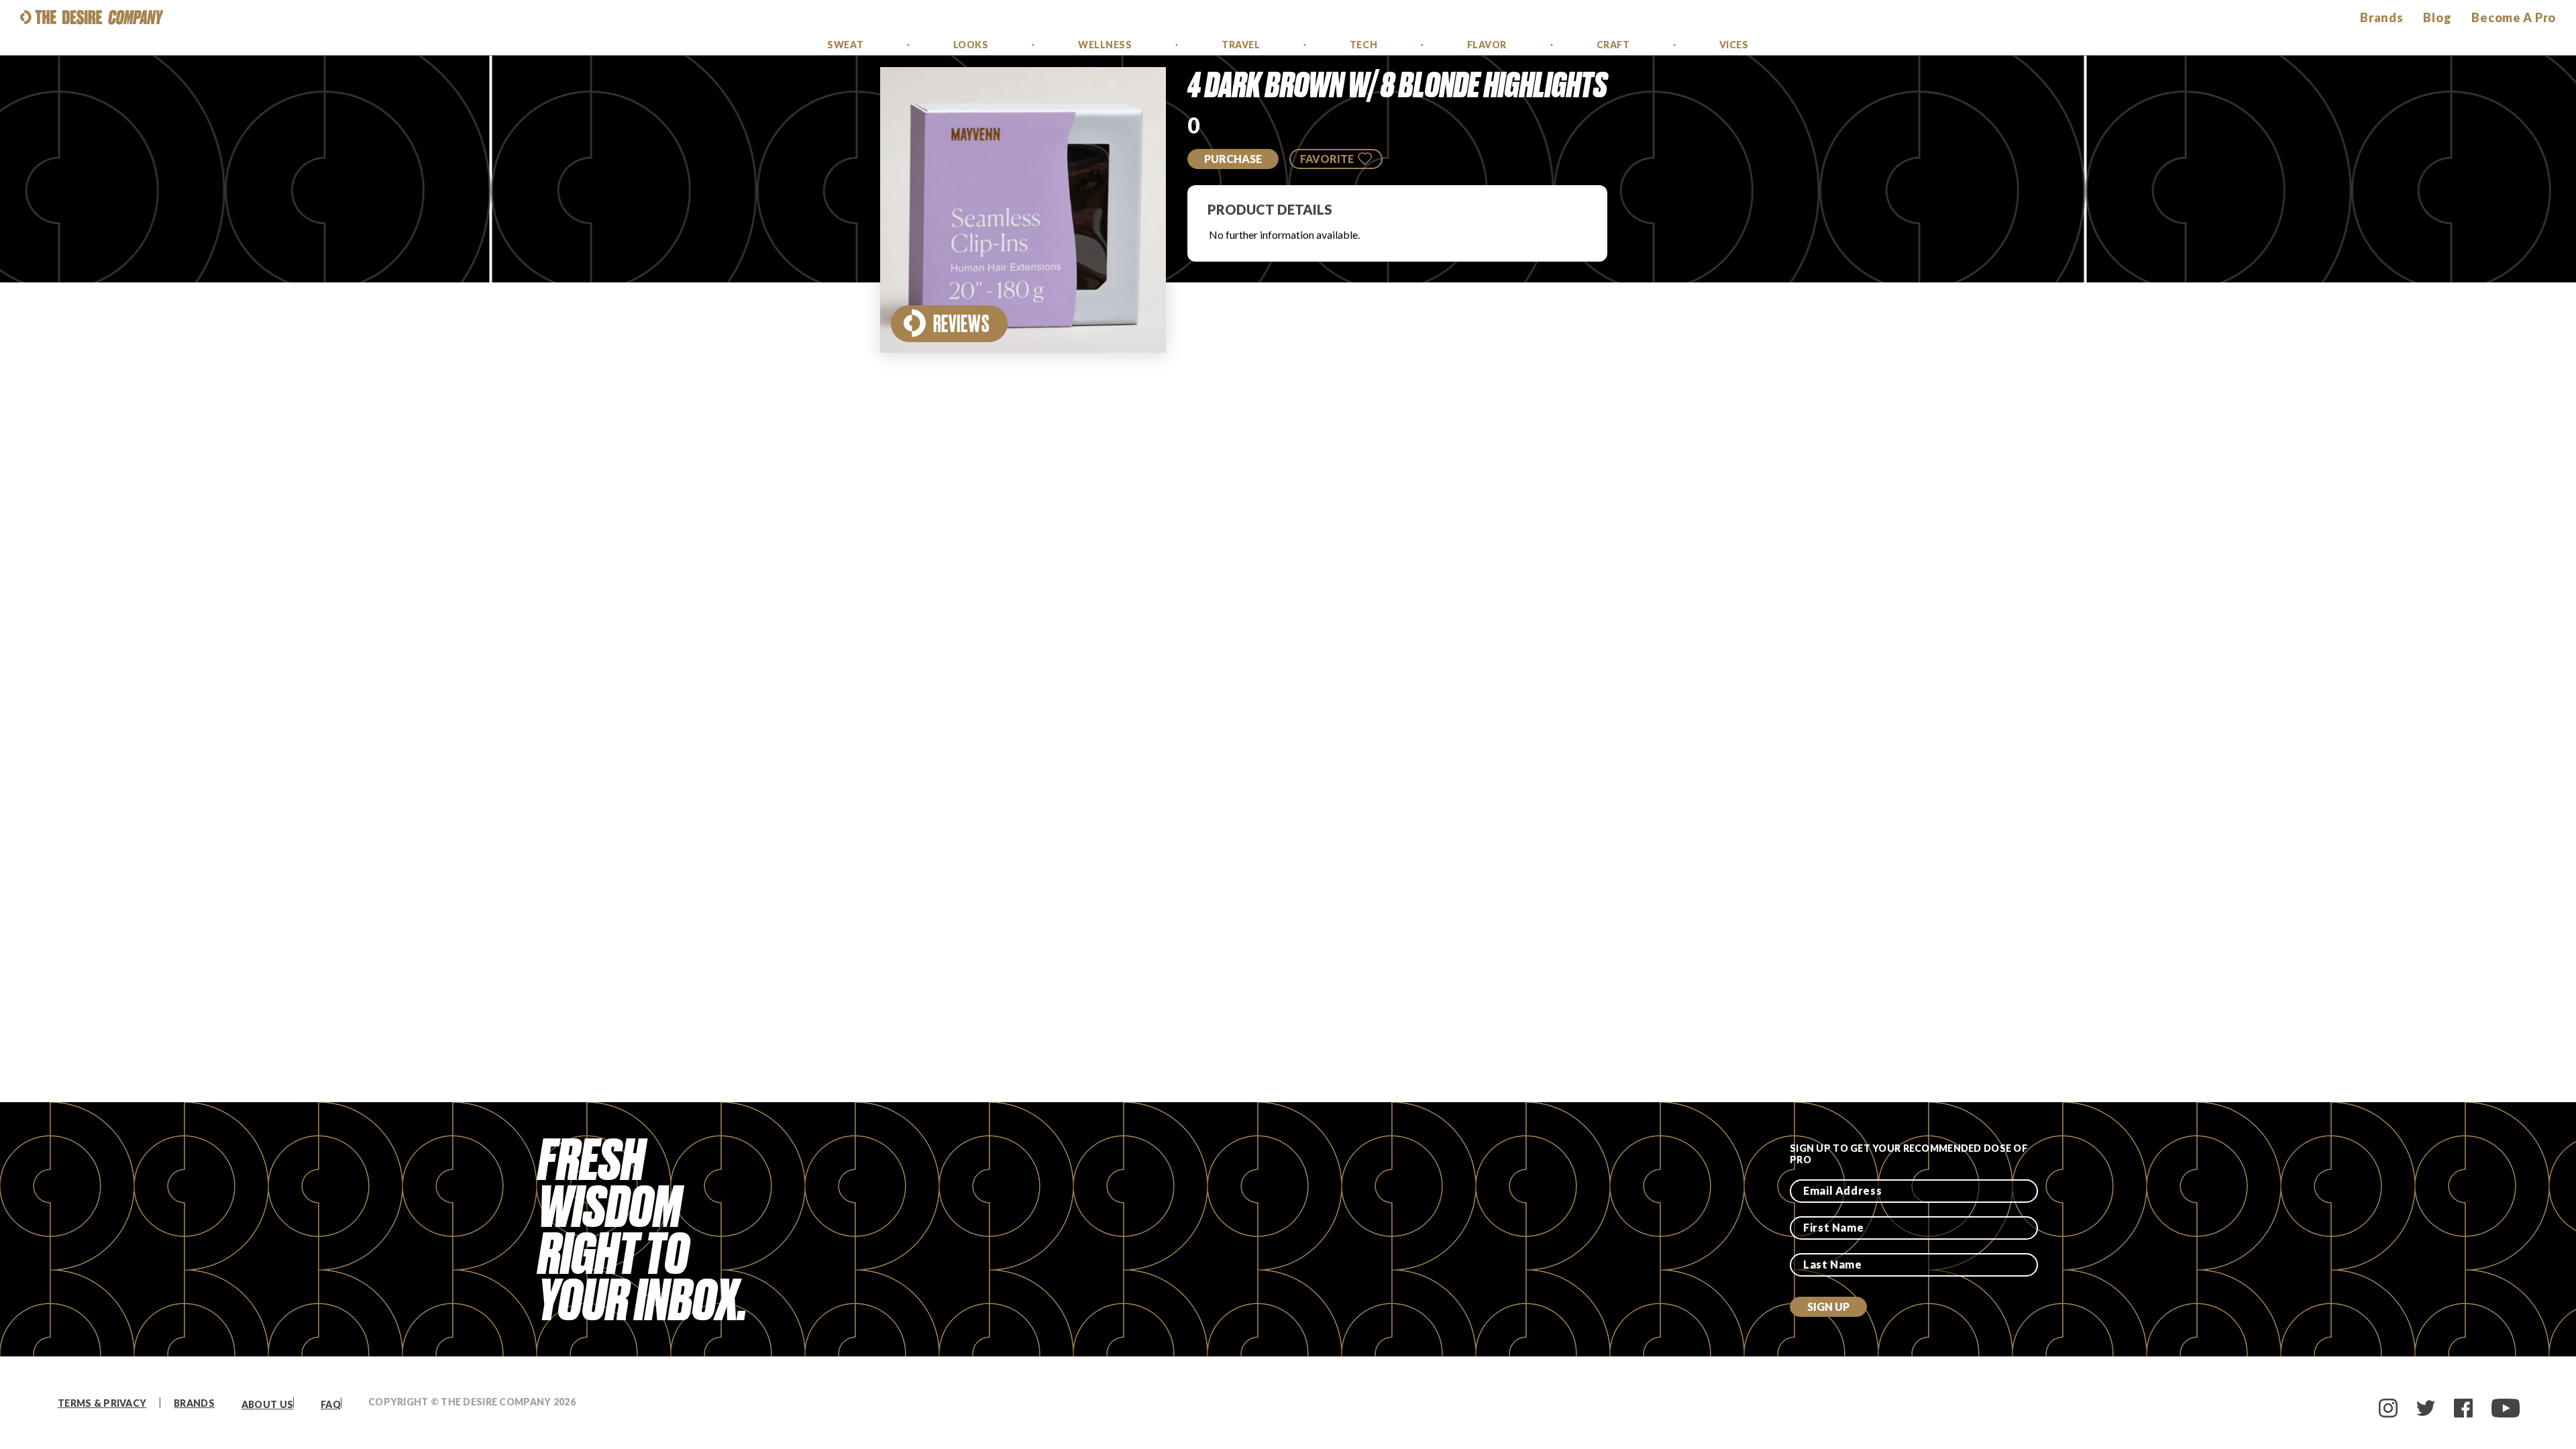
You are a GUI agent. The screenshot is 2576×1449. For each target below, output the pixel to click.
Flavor (1487, 45)
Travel (1241, 45)
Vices (1734, 45)
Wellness (1105, 45)
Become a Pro (2514, 17)
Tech (1363, 45)
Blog (2437, 17)
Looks (971, 45)
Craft (1613, 45)
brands (2381, 17)
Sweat (845, 45)
